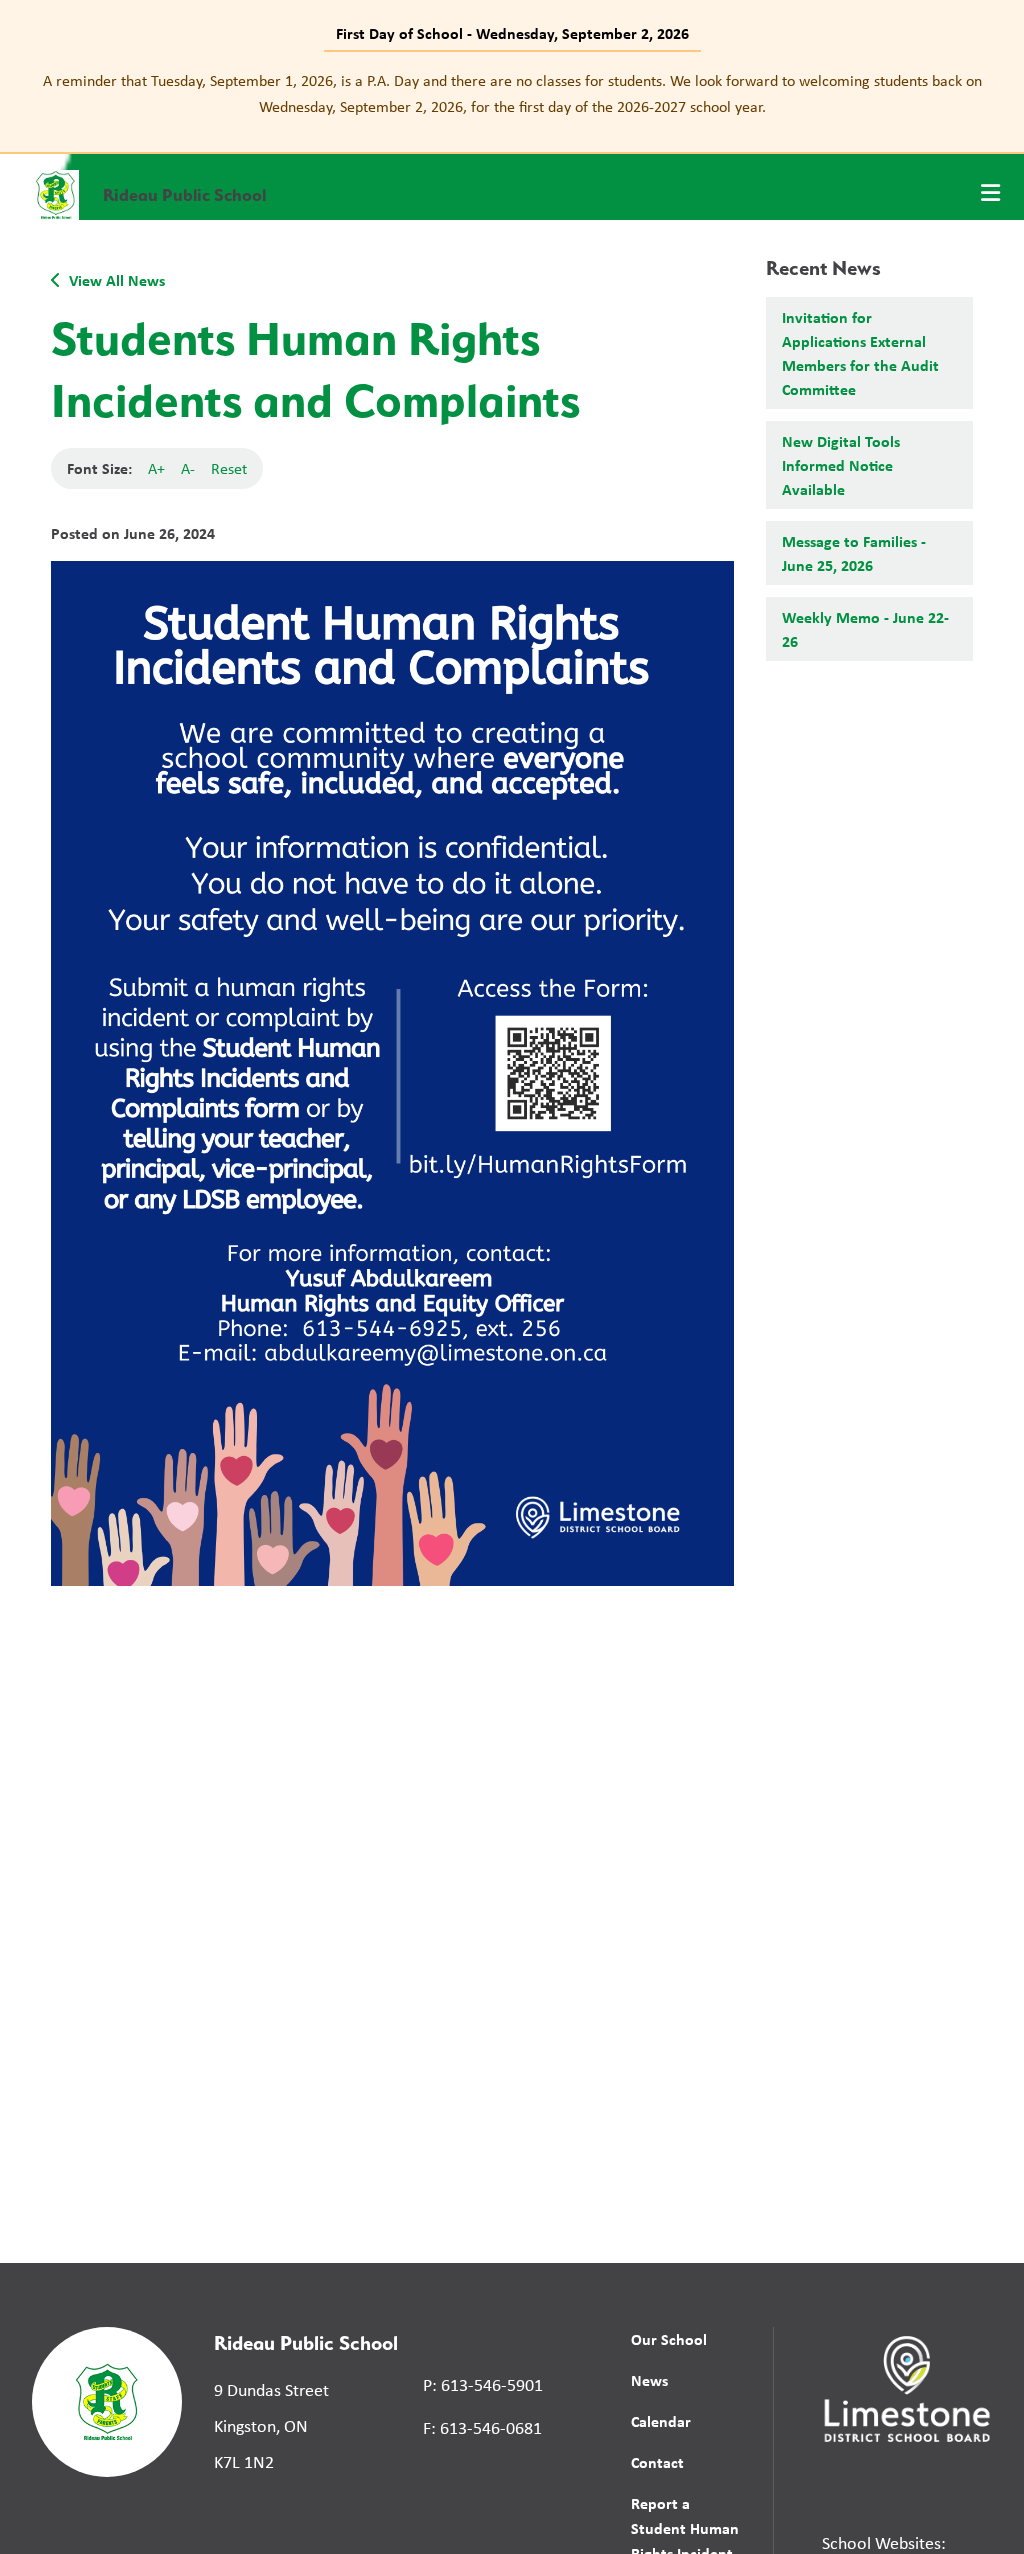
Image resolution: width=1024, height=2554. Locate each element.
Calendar (661, 2421)
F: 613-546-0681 (482, 2428)
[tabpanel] (512, 93)
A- (188, 468)
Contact (657, 2462)
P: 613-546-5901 (483, 2385)
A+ (156, 468)
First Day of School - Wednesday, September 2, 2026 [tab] (512, 33)
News (649, 2380)
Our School (669, 2339)
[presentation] (990, 193)
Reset (229, 468)
